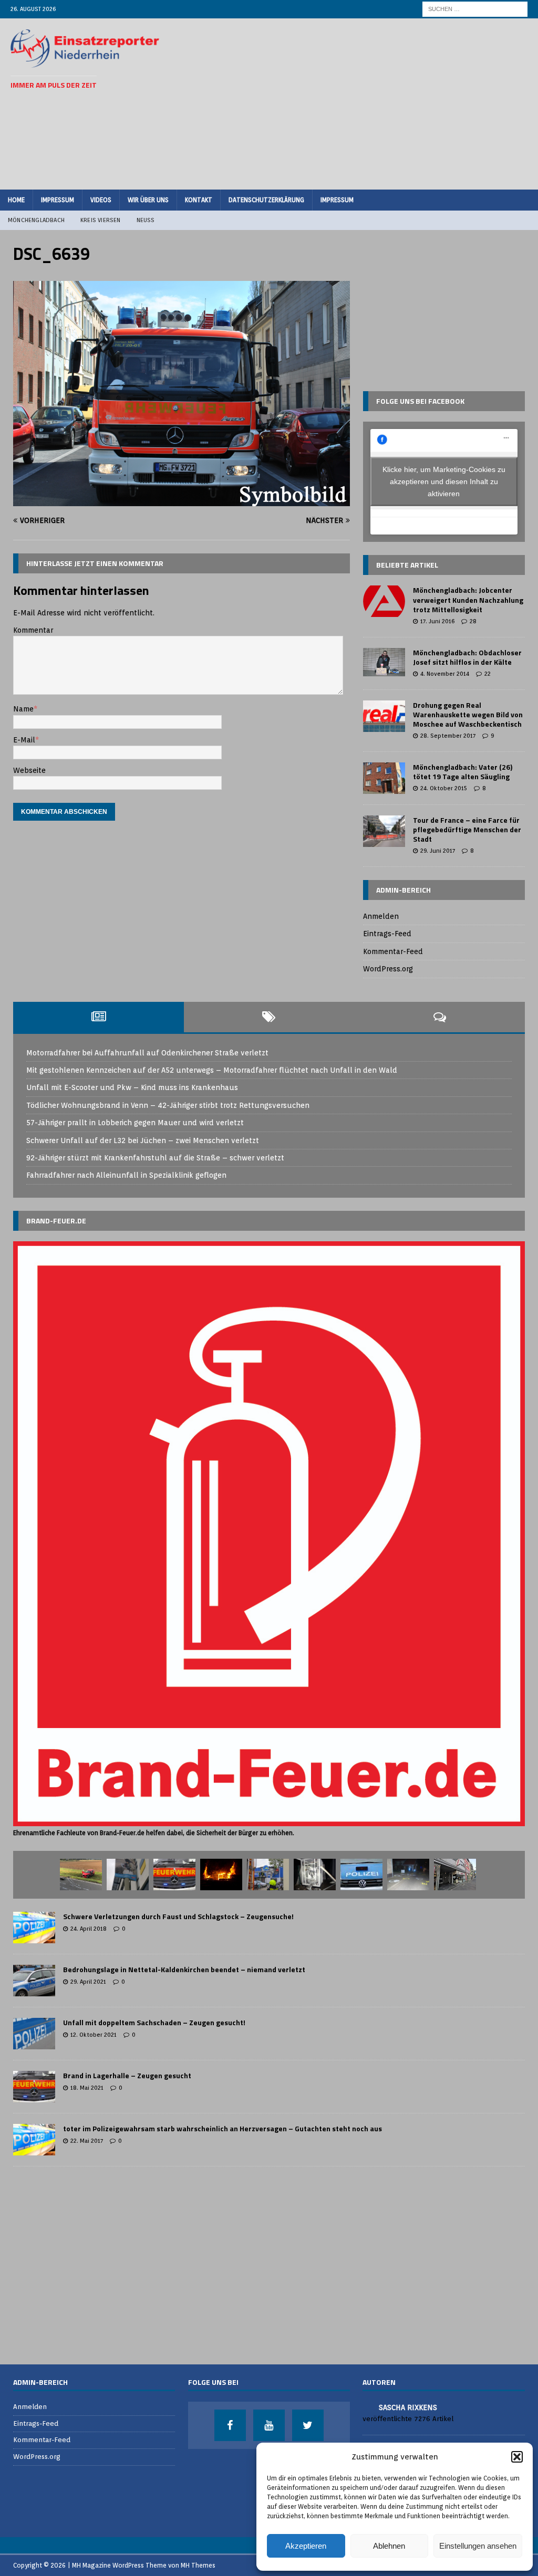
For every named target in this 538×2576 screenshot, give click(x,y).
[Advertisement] (361, 102)
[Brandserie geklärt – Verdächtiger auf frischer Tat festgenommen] (221, 1875)
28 (473, 621)
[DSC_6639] (182, 500)
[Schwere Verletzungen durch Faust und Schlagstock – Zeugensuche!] (34, 1928)
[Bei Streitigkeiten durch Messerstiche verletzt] (361, 1875)
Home (16, 200)
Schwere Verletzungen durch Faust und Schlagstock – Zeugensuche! (178, 1916)
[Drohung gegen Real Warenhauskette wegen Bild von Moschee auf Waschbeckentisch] (384, 716)
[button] (517, 2457)
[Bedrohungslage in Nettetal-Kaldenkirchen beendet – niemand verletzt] (34, 1981)
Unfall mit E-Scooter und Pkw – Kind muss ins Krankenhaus (132, 1087)
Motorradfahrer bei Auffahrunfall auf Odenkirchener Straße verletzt (147, 1053)
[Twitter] (308, 2425)
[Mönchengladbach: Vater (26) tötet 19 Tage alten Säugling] (384, 778)
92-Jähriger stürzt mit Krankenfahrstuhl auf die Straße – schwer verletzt (155, 1158)
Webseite (29, 770)
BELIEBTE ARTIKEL (407, 565)
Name (23, 709)
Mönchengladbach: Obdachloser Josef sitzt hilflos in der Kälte (467, 657)
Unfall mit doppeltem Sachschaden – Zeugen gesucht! (154, 2022)
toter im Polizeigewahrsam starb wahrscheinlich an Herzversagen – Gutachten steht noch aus (223, 2128)
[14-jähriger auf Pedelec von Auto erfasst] (408, 1875)
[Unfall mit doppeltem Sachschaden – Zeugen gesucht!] (34, 2034)
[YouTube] (269, 2425)
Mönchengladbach (36, 220)
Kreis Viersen (101, 220)
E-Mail (24, 740)
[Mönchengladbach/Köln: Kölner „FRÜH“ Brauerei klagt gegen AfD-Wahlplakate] (128, 1875)
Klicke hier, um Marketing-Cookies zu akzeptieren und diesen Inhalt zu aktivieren (444, 481)
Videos (101, 200)
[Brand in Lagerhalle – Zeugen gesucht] (34, 2087)
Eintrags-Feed (387, 934)
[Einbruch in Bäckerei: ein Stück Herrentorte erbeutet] (455, 1875)
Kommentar (33, 630)
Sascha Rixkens (408, 2407)
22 (488, 674)
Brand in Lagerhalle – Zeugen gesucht (127, 2075)
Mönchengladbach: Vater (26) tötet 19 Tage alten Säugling (463, 772)
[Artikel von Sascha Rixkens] (367, 2407)
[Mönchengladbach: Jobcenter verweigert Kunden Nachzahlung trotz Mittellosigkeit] (384, 601)
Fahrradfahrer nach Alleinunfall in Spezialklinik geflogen (126, 1175)
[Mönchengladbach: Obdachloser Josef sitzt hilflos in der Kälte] (384, 662)
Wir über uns (148, 200)
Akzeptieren (306, 2546)
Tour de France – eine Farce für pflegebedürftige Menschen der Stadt (467, 829)
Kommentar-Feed (393, 951)
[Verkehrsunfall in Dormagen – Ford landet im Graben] (81, 1875)
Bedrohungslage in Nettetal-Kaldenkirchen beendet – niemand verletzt (184, 1969)
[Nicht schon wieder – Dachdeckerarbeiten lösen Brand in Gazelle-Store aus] (268, 1875)
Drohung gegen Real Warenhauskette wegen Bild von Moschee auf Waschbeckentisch (468, 714)
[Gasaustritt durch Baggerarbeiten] (174, 1875)
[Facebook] (230, 2425)
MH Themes (198, 2565)
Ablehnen (389, 2546)
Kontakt (199, 200)
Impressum (58, 200)
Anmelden (381, 916)
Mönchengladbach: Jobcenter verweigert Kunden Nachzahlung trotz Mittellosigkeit (468, 599)
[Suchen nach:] (475, 8)
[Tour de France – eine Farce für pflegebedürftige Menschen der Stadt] (384, 831)
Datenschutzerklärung (266, 200)
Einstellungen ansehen (478, 2546)
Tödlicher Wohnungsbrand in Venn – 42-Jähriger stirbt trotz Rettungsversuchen (168, 1105)
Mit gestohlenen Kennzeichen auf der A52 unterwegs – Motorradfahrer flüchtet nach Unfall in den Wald (212, 1070)
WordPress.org (388, 969)
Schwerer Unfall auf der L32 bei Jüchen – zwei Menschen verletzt (143, 1140)
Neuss (146, 220)
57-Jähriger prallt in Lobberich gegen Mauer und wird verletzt (135, 1123)
